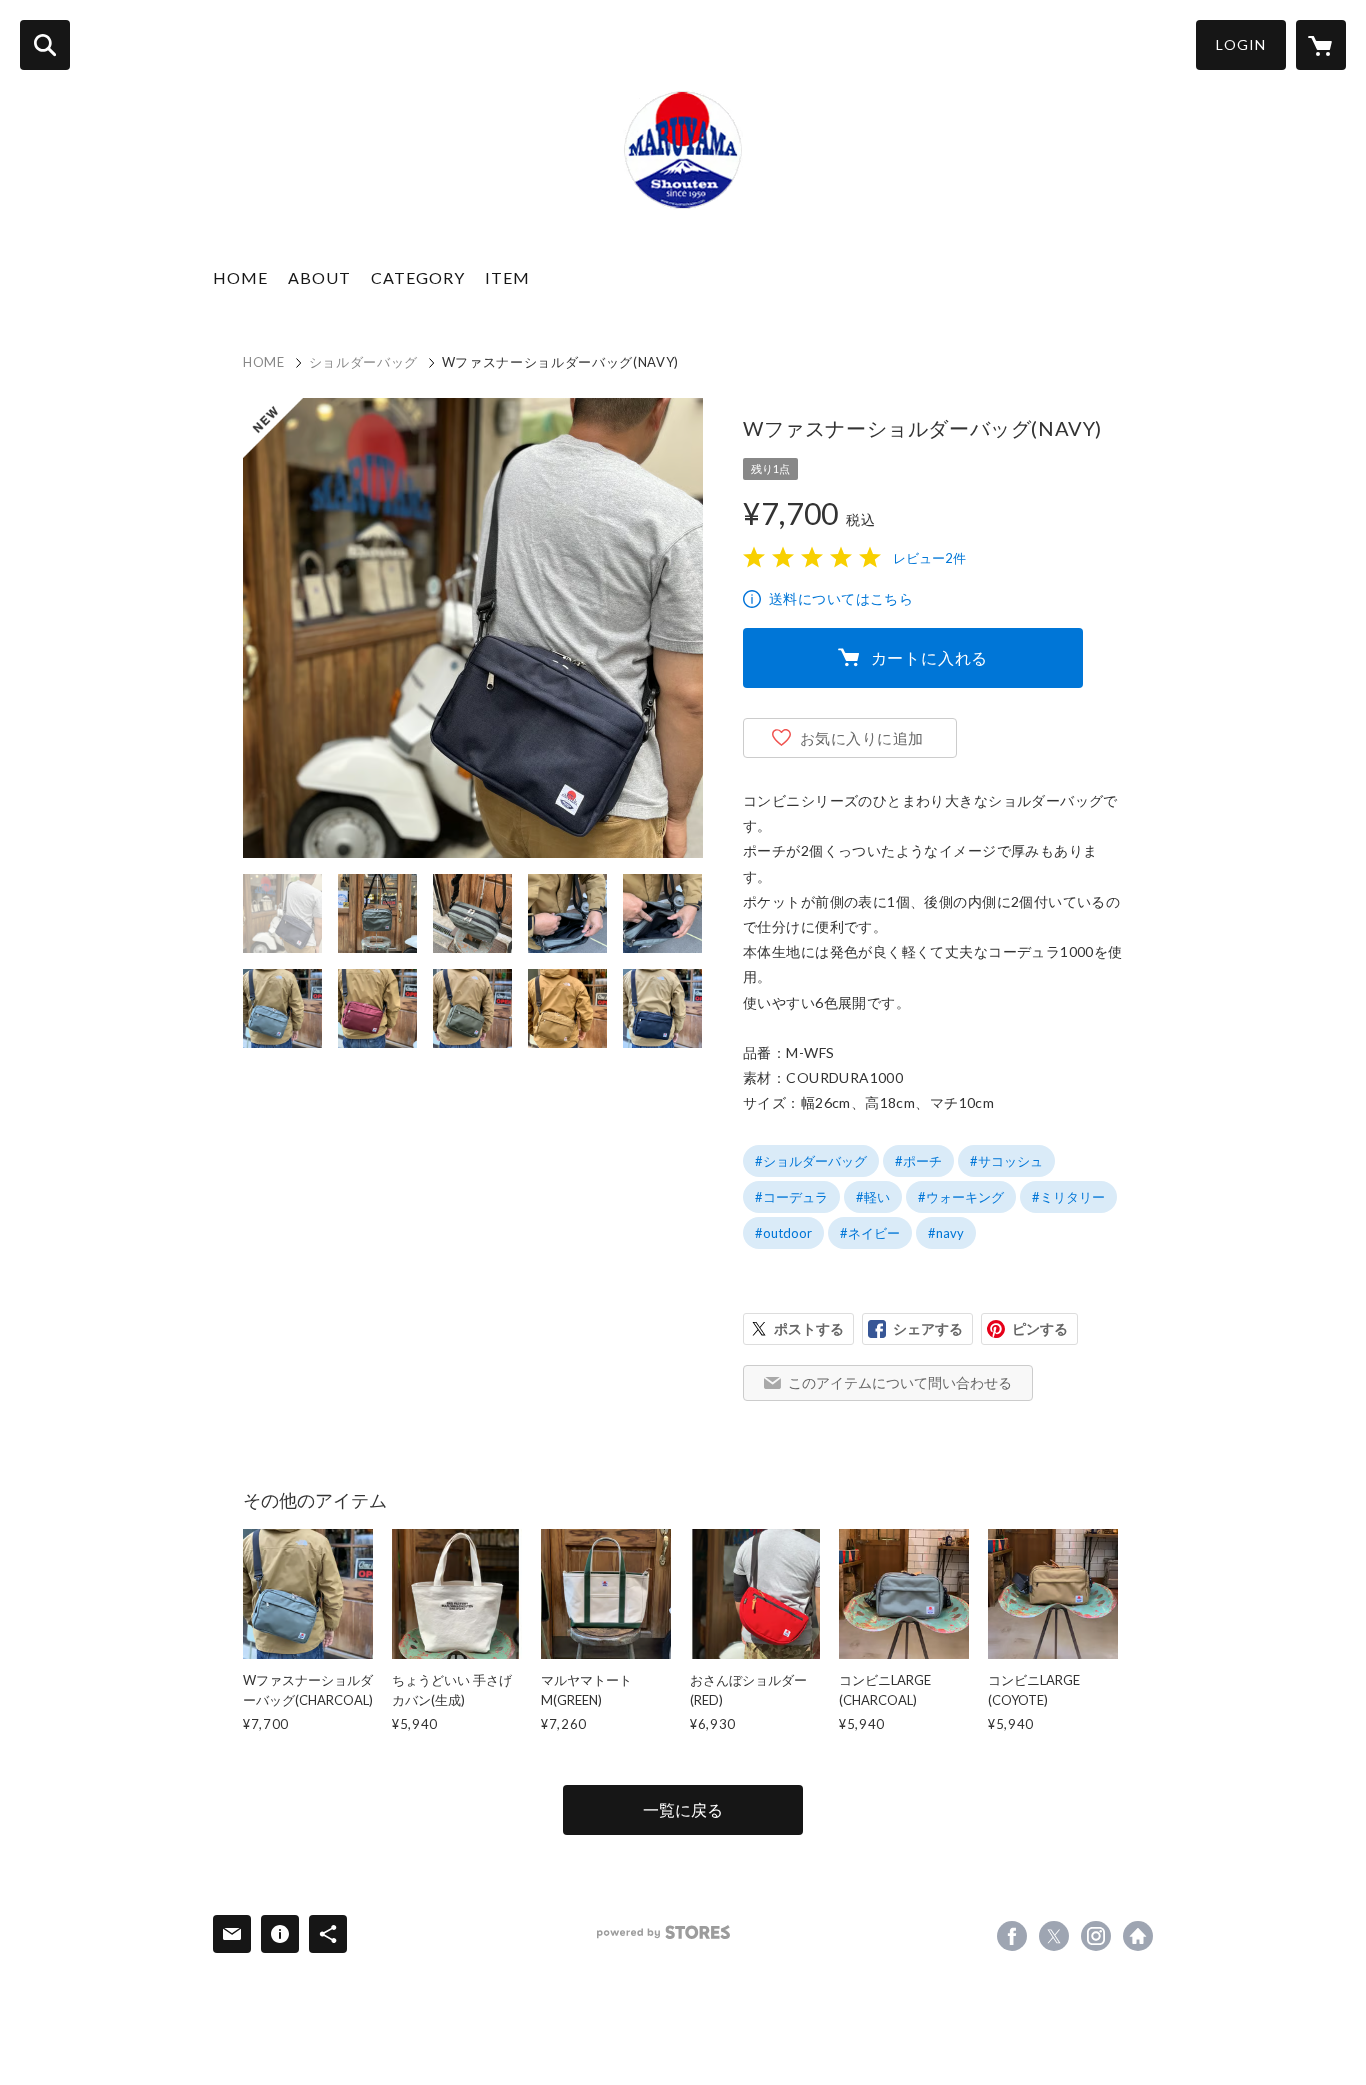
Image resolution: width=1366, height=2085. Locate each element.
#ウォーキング (961, 1197)
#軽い (873, 1197)
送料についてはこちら (841, 598)
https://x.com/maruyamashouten (1054, 1936)
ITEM (507, 277)
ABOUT (319, 277)
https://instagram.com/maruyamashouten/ (1096, 1936)
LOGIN (1241, 44)
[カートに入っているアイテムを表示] (1321, 45)
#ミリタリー (1068, 1197)
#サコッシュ (1006, 1161)
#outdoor (783, 1233)
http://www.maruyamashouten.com (1138, 1936)
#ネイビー (870, 1233)
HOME (240, 277)
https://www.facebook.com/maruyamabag (1012, 1936)
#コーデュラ (791, 1197)
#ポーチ (918, 1161)
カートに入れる (930, 657)
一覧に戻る (683, 1809)
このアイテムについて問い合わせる (900, 1382)
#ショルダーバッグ (811, 1161)
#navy (946, 1233)
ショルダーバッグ (363, 362)
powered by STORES (663, 1932)
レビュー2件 (929, 558)
